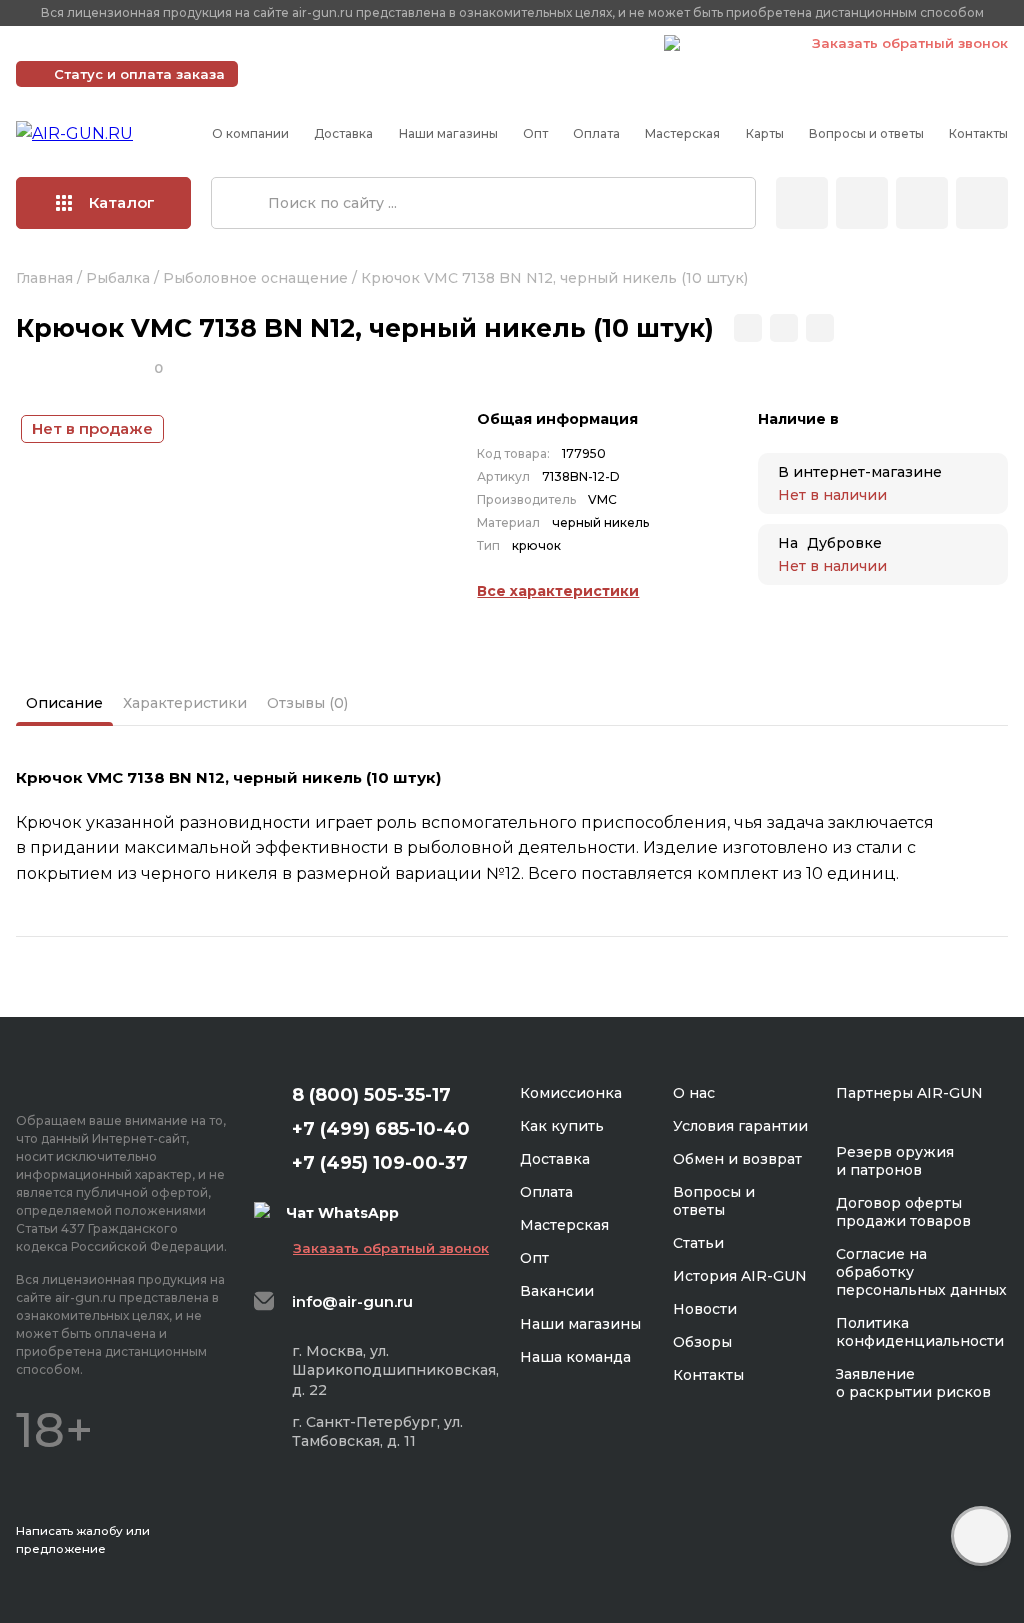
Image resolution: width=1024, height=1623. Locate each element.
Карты (765, 133)
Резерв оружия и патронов (895, 1161)
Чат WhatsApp (736, 46)
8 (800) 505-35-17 (371, 1095)
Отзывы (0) (307, 703)
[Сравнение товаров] (862, 203)
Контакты (978, 133)
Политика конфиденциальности (920, 1332)
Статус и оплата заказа (139, 74)
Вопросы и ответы (866, 133)
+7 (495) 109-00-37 (559, 43)
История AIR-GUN (740, 1276)
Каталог (122, 202)
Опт (535, 133)
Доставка (343, 133)
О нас (694, 1093)
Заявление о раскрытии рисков (913, 1383)
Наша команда (575, 1357)
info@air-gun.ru (352, 1301)
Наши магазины (448, 133)
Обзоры (702, 1342)
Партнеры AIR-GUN (909, 1093)
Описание (64, 703)
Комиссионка (571, 1093)
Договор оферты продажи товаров (903, 1212)
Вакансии (557, 1291)
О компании (250, 133)
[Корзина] (982, 203)
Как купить (562, 1126)
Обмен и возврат (737, 1159)
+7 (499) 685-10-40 (360, 43)
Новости (705, 1309)
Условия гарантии (740, 1126)
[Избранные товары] (922, 203)
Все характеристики (558, 591)
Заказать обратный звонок (910, 43)
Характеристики (185, 703)
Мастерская (682, 133)
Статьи (698, 1243)
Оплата (596, 133)
